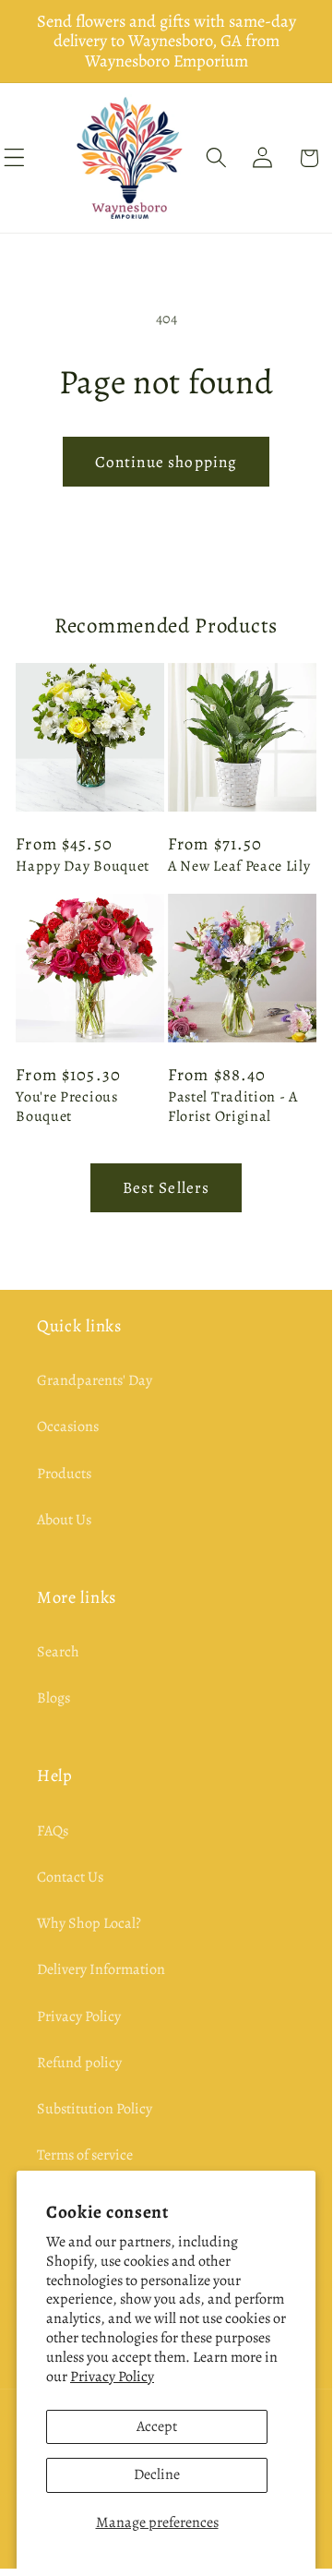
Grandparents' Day (95, 1380)
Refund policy (79, 2063)
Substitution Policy (95, 2109)
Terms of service (85, 2155)
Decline (157, 2474)
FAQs (53, 1831)
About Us (64, 1520)
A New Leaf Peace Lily (239, 867)
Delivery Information (101, 1969)
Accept (157, 2426)
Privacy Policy (112, 2377)
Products (64, 1474)
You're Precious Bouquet (66, 1107)
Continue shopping (166, 462)
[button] (216, 158)
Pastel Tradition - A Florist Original (233, 1107)
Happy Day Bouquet (83, 867)
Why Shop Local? (89, 1923)
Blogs (54, 1698)
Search (58, 1652)
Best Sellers (166, 1187)
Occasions (68, 1426)
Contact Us (70, 1877)
